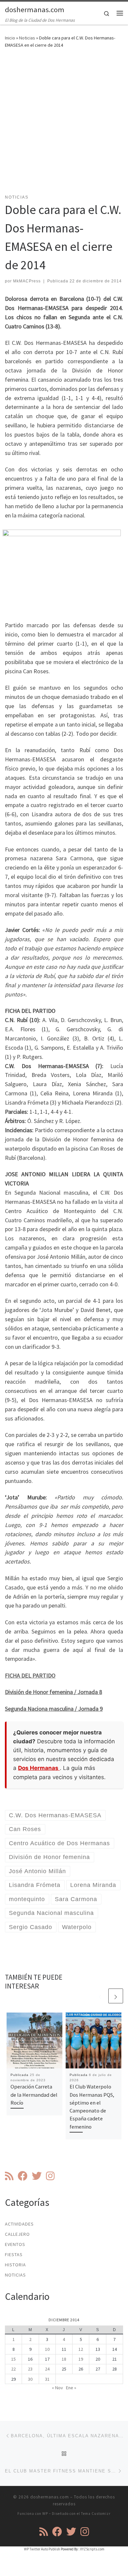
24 (47, 2369)
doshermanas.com (50, 2497)
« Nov (57, 2388)
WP (45, 2514)
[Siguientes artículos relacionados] (116, 1996)
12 (81, 2349)
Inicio (10, 38)
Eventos (15, 2244)
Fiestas (14, 2254)
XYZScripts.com (92, 2549)
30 (30, 2379)
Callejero (17, 2234)
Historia (15, 2265)
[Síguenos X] (37, 2176)
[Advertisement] (64, 125)
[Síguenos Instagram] (50, 2176)
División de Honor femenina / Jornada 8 (53, 1692)
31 (47, 2379)
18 (64, 2359)
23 (30, 2369)
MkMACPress (27, 281)
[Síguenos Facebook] (23, 2176)
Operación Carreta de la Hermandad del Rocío (34, 2095)
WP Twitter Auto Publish (42, 2549)
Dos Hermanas (39, 1768)
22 (13, 2369)
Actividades (19, 2224)
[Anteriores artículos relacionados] (100, 1996)
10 (47, 2349)
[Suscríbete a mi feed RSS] (9, 2176)
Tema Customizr (96, 2514)
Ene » (71, 2388)
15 (13, 2359)
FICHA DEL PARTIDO (30, 1675)
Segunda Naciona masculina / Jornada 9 (54, 1709)
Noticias (27, 38)
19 (81, 2359)
